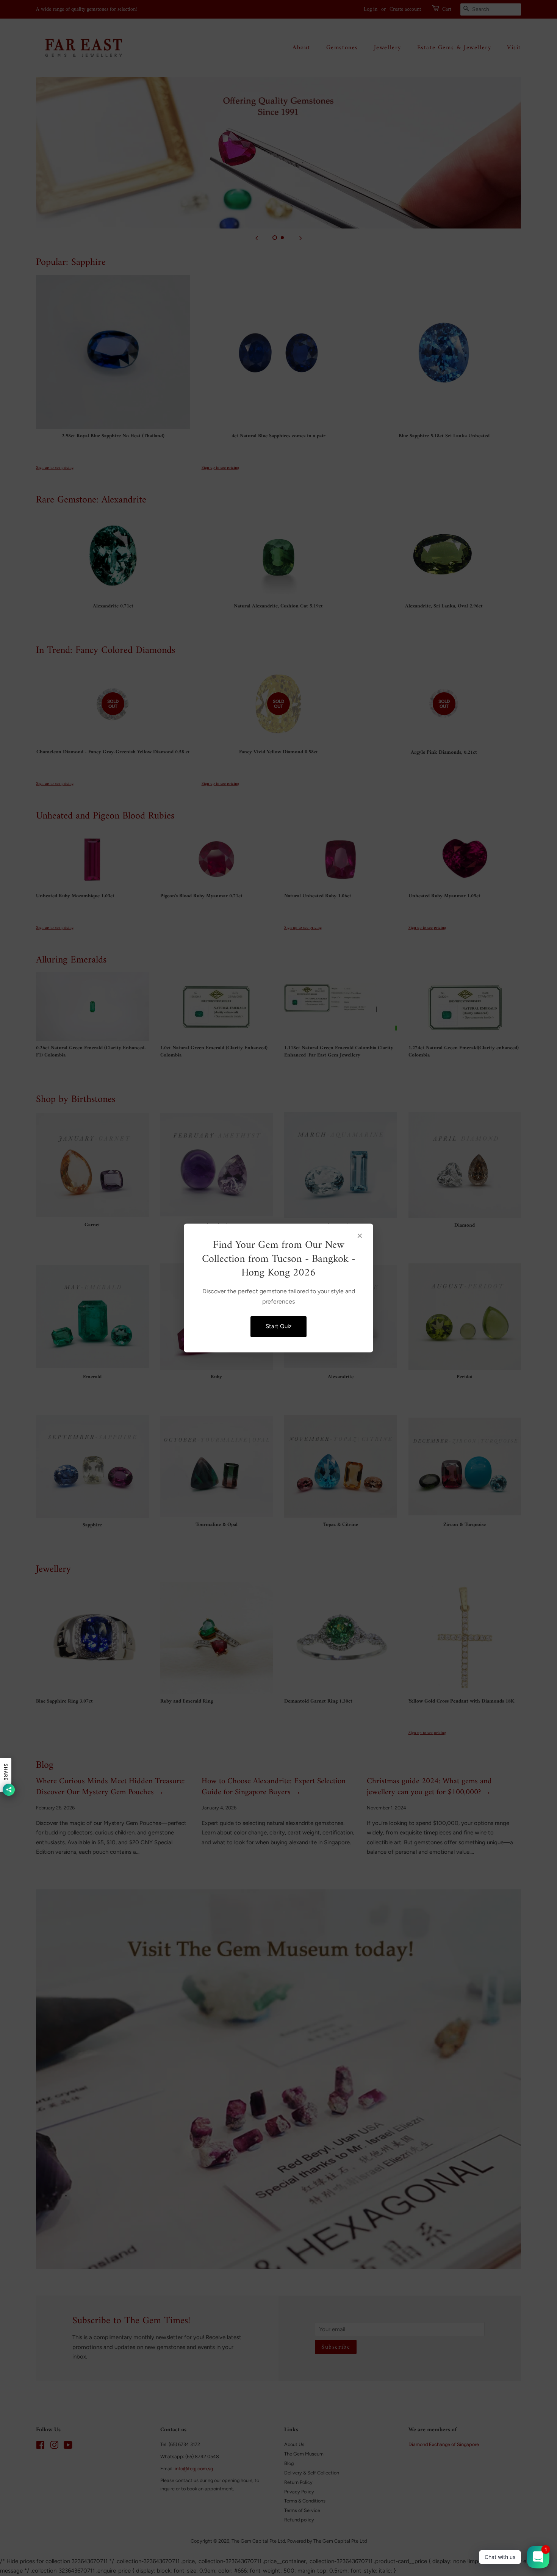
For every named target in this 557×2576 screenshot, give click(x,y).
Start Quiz (278, 1326)
